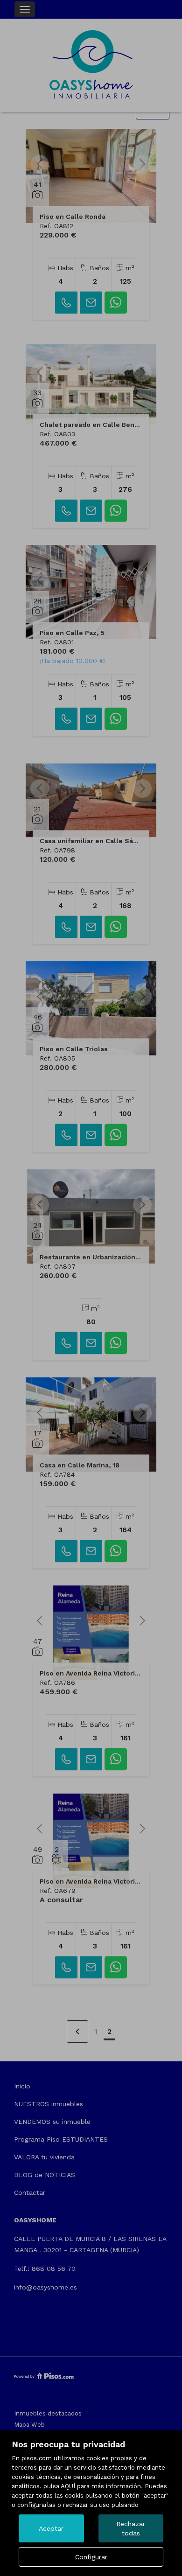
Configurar (91, 2557)
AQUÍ (68, 2486)
